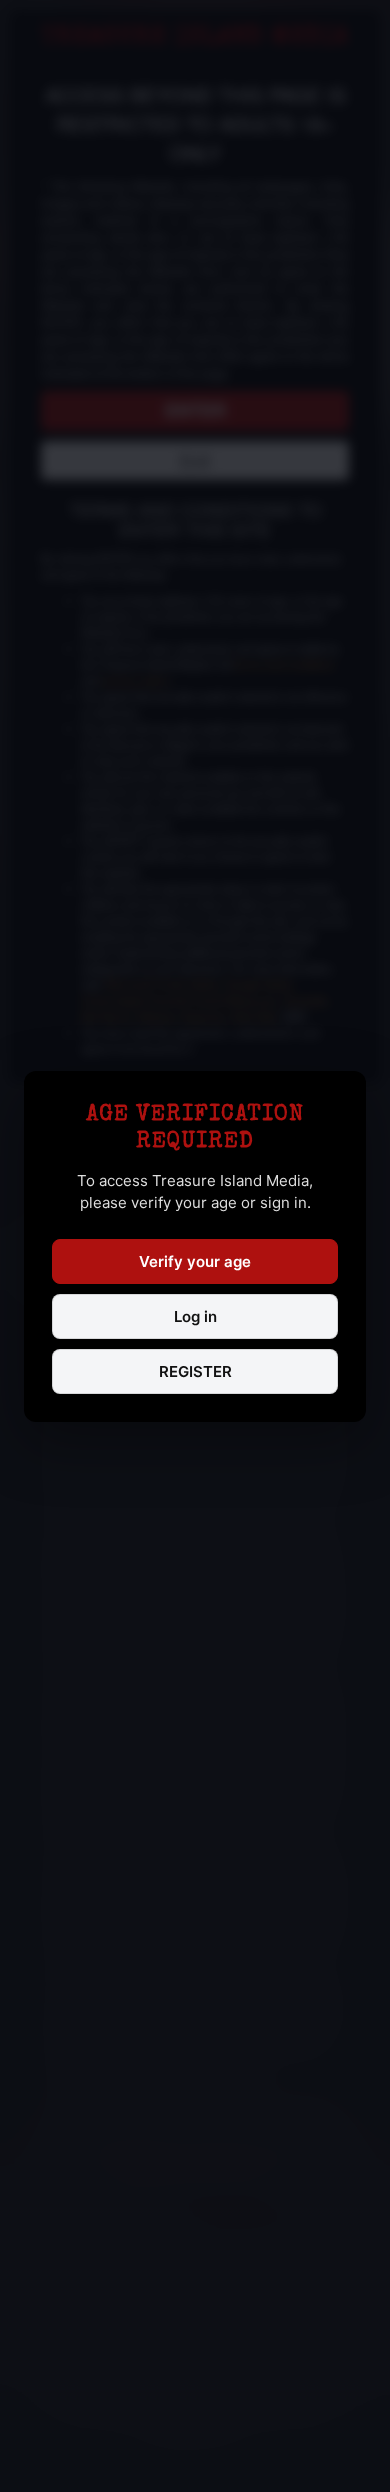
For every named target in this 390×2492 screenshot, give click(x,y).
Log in (195, 1316)
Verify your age (195, 1261)
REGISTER (195, 1371)
